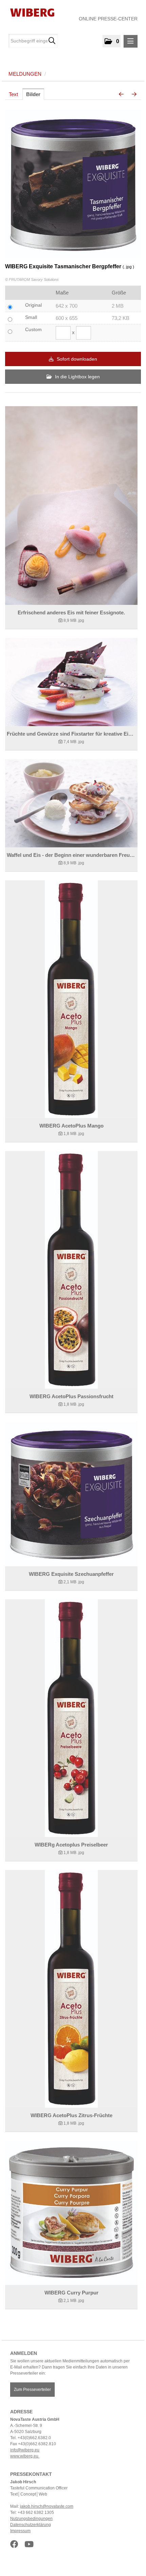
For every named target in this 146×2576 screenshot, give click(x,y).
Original (33, 305)
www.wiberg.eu (25, 2456)
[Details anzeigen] (71, 506)
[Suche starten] (52, 41)
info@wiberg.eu (25, 2450)
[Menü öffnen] (131, 41)
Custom (33, 329)
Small (31, 317)
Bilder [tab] (33, 94)
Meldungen (25, 74)
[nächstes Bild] (134, 94)
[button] (112, 41)
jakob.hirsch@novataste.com (47, 2506)
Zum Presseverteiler (32, 2390)
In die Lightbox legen (77, 377)
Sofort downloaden (76, 359)
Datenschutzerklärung (31, 2525)
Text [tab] (13, 94)
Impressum (20, 2531)
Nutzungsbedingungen (31, 2519)
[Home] (30, 12)
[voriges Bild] (121, 94)
